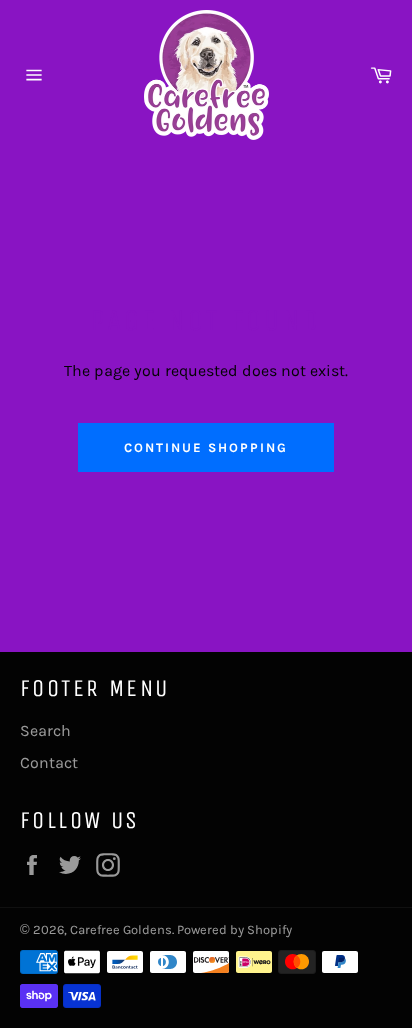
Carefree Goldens (121, 929)
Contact (49, 762)
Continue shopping (205, 447)
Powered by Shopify (234, 929)
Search (45, 730)
